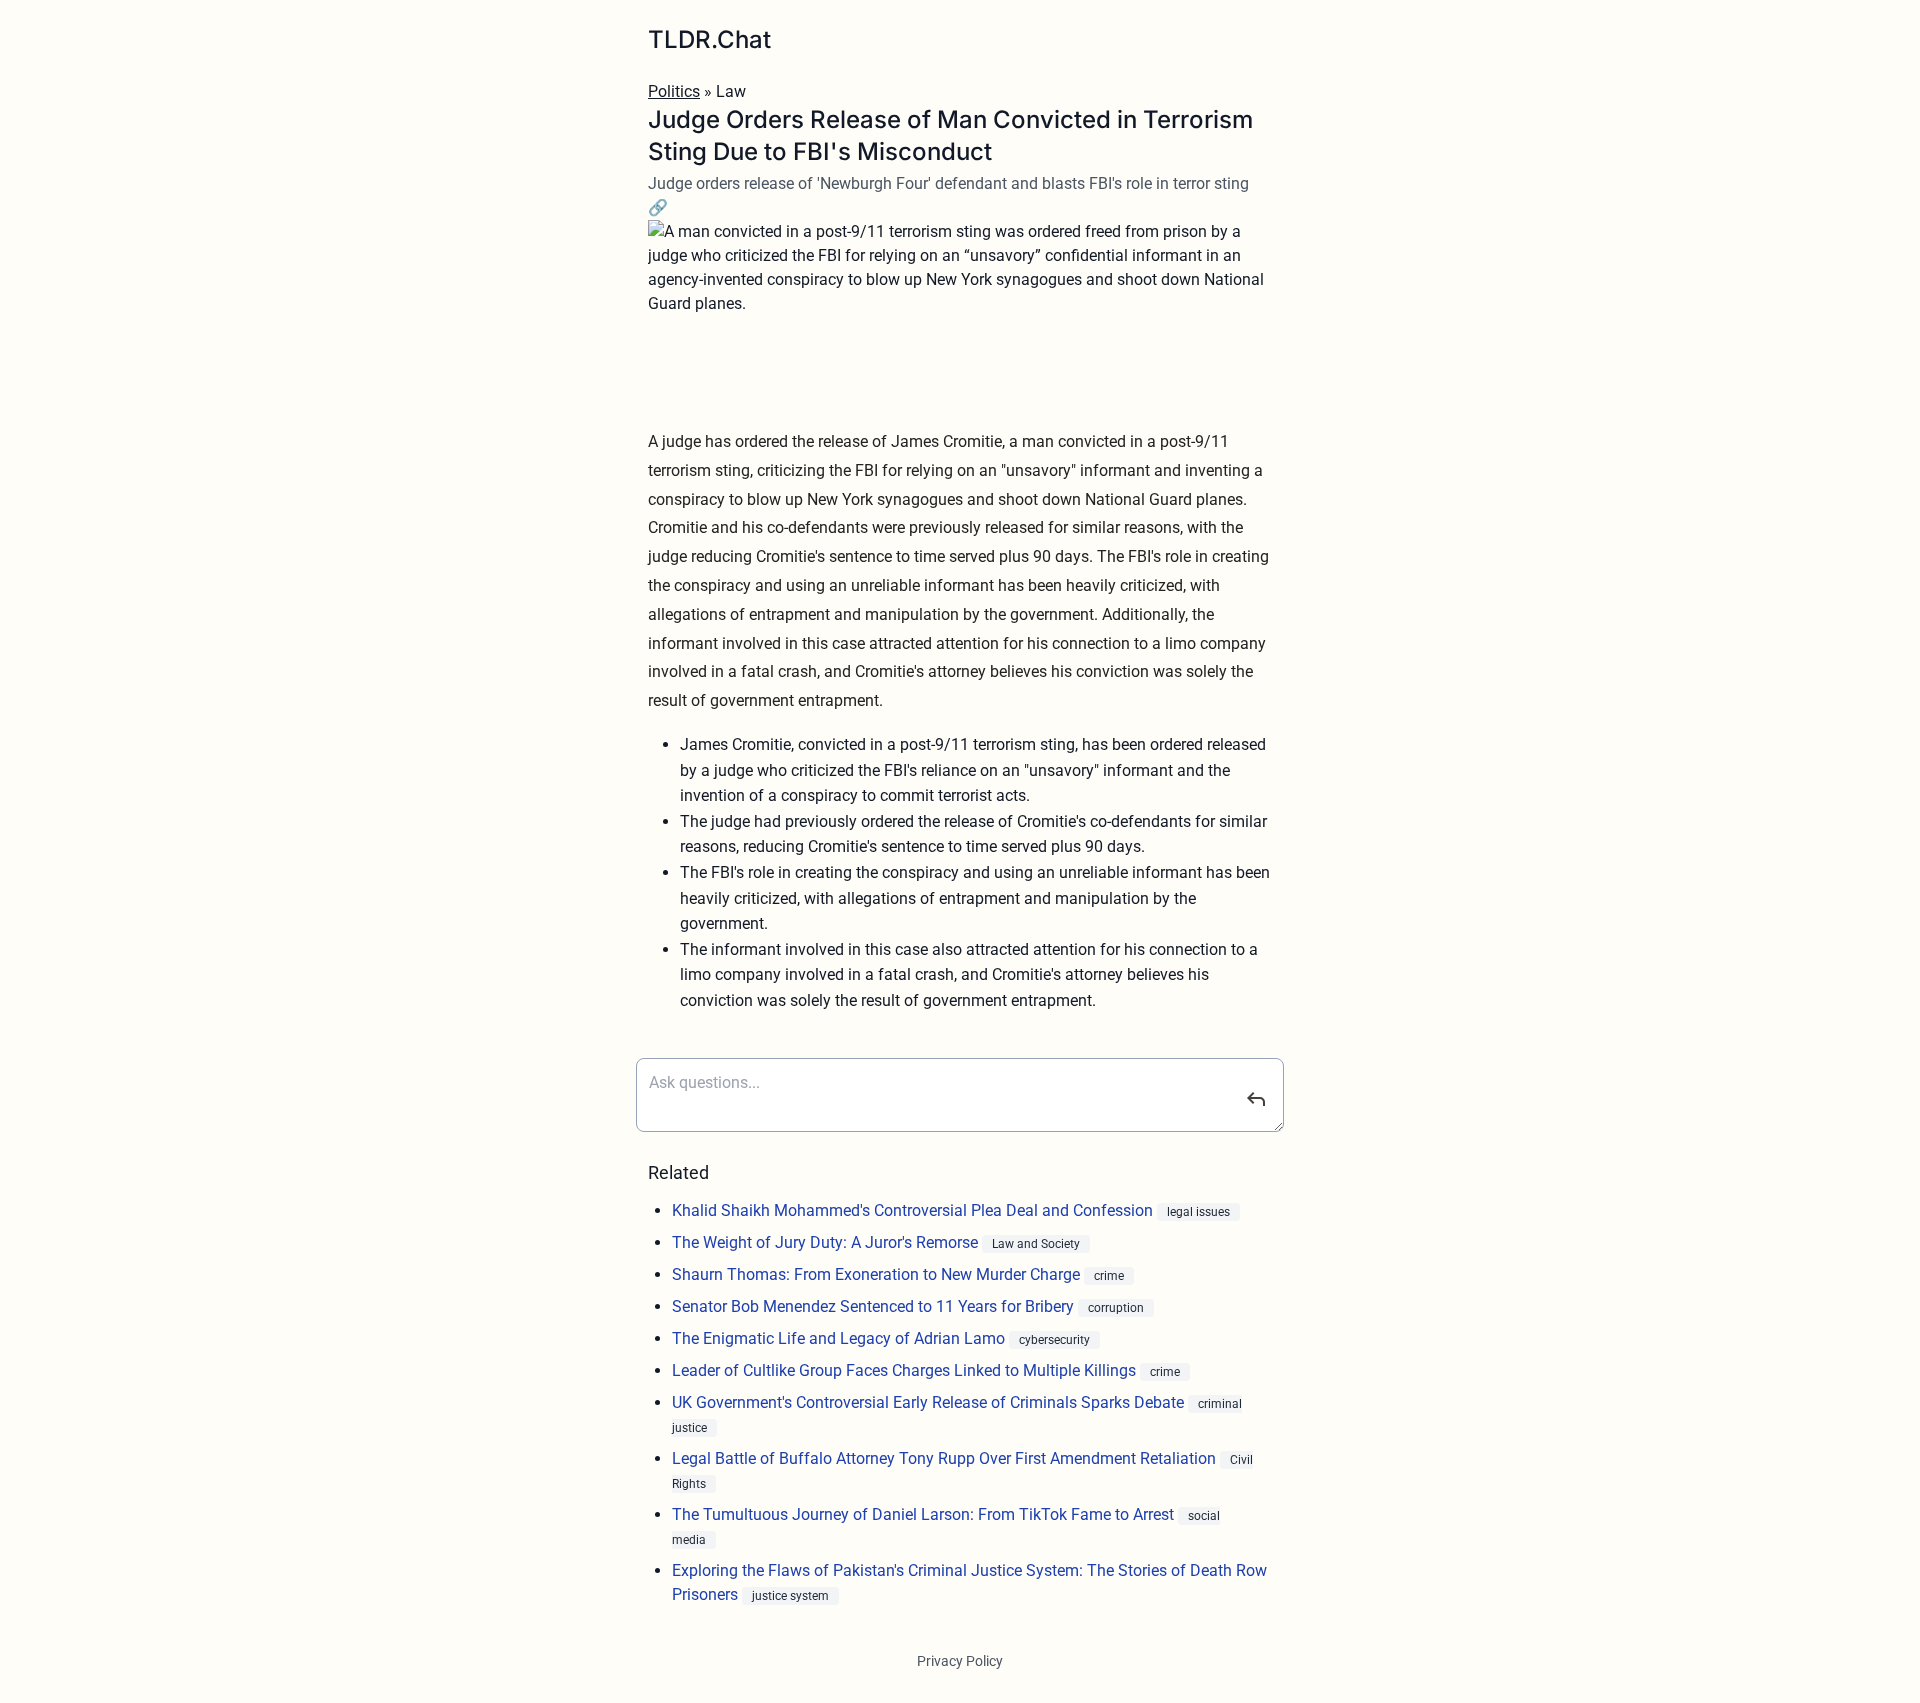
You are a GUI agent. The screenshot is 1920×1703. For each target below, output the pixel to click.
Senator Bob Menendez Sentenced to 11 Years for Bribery (875, 1306)
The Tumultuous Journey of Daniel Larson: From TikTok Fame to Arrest (925, 1514)
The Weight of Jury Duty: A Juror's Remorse (827, 1242)
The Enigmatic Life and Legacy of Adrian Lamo (840, 1338)
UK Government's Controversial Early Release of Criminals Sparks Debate (930, 1402)
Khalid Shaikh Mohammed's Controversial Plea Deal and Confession (914, 1210)
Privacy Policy (960, 1661)
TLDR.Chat (709, 39)
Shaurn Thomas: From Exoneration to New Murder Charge (878, 1274)
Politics (674, 91)
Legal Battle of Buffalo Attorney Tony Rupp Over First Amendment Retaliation (946, 1458)
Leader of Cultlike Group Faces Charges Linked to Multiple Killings (906, 1370)
